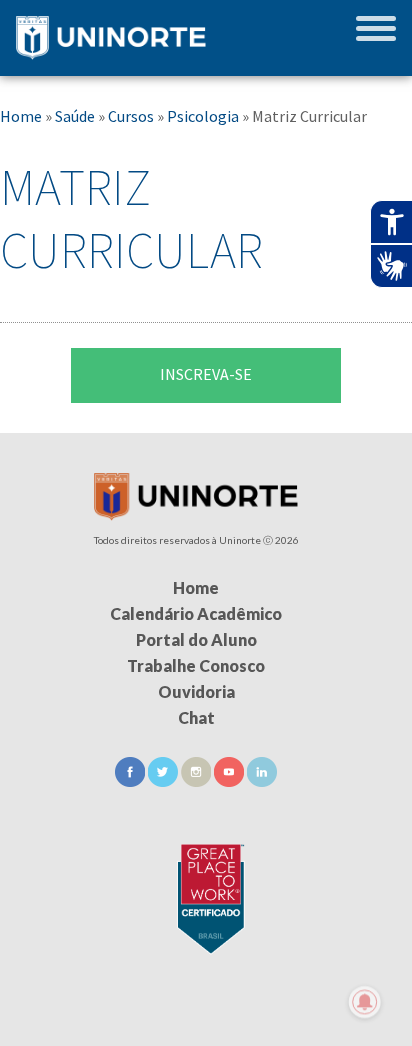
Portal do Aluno (196, 639)
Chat (196, 717)
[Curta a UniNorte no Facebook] (131, 780)
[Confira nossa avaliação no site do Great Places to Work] (206, 895)
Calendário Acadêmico (196, 613)
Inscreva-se (206, 374)
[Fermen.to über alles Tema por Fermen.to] (206, 1022)
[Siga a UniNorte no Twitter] (164, 780)
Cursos (131, 116)
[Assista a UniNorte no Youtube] (230, 780)
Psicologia (203, 116)
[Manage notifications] (365, 1002)
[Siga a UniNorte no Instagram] (197, 780)
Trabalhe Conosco (196, 665)
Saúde (75, 116)
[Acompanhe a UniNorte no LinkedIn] (262, 780)
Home (21, 116)
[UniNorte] (196, 514)
